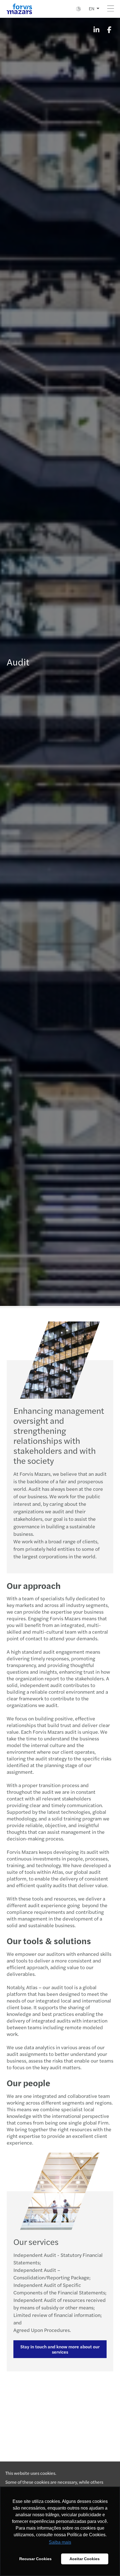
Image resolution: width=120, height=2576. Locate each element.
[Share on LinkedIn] (96, 29)
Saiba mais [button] (60, 2542)
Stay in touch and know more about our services (60, 2349)
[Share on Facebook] (109, 29)
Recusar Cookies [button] (35, 2559)
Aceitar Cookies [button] (85, 2559)
